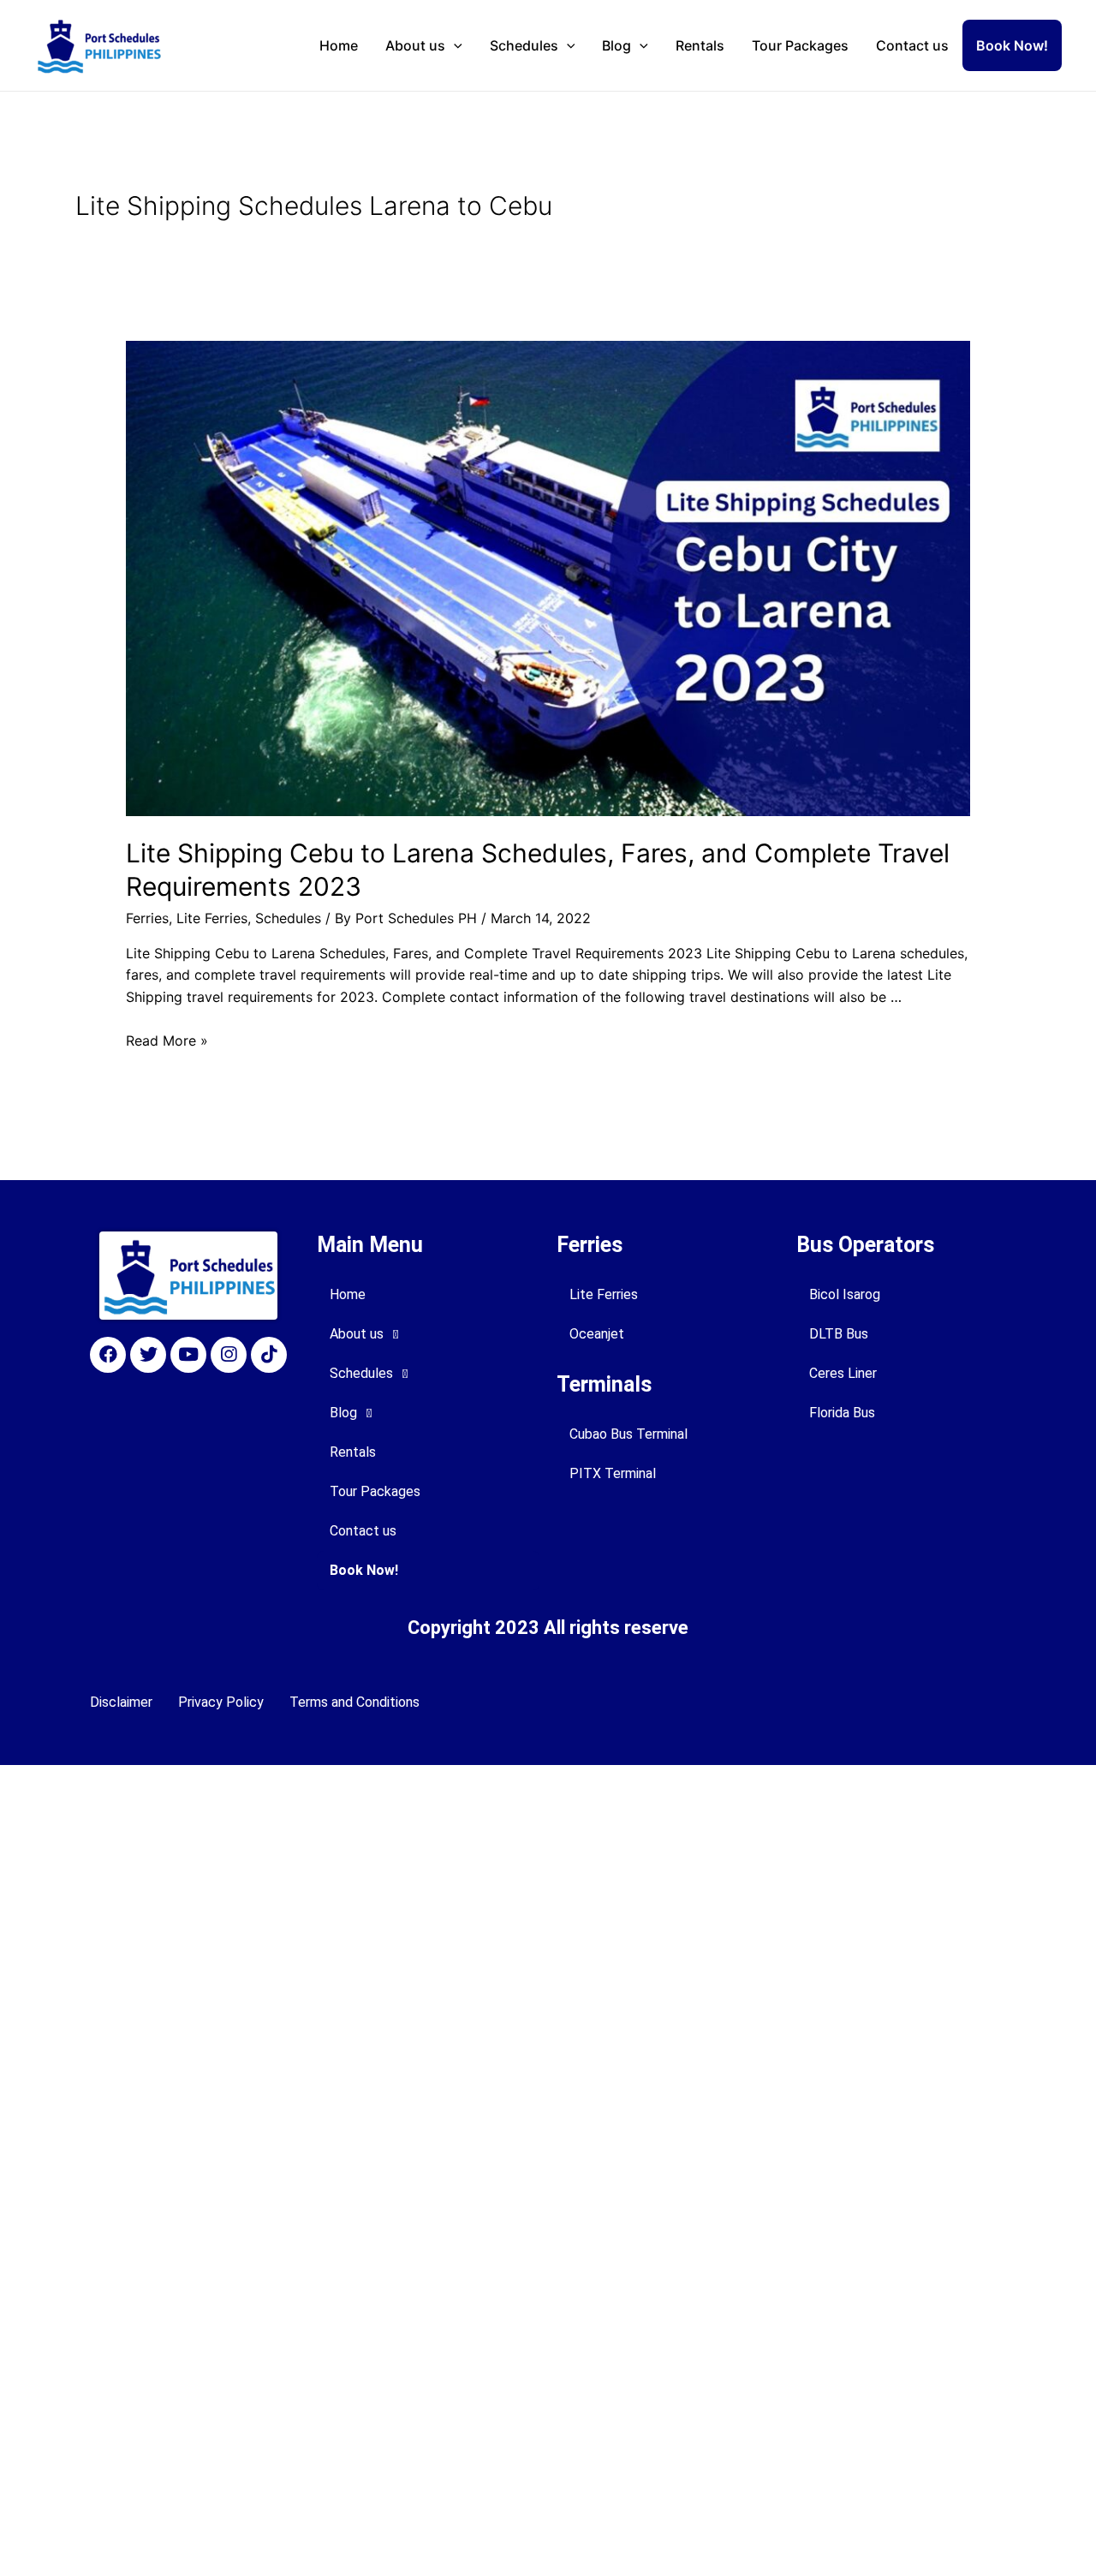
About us (415, 45)
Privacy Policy (221, 1702)
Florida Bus (842, 1413)
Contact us (912, 45)
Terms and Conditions (354, 1702)
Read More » (167, 1041)
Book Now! (1012, 45)
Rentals (700, 45)
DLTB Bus (839, 1334)
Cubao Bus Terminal (628, 1434)
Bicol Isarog (845, 1294)
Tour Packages (800, 45)
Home (339, 45)
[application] (454, 45)
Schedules (524, 45)
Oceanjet (597, 1334)
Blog (616, 45)
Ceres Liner (843, 1373)
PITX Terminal (613, 1473)
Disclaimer (121, 1702)
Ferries (147, 918)
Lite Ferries (212, 918)
